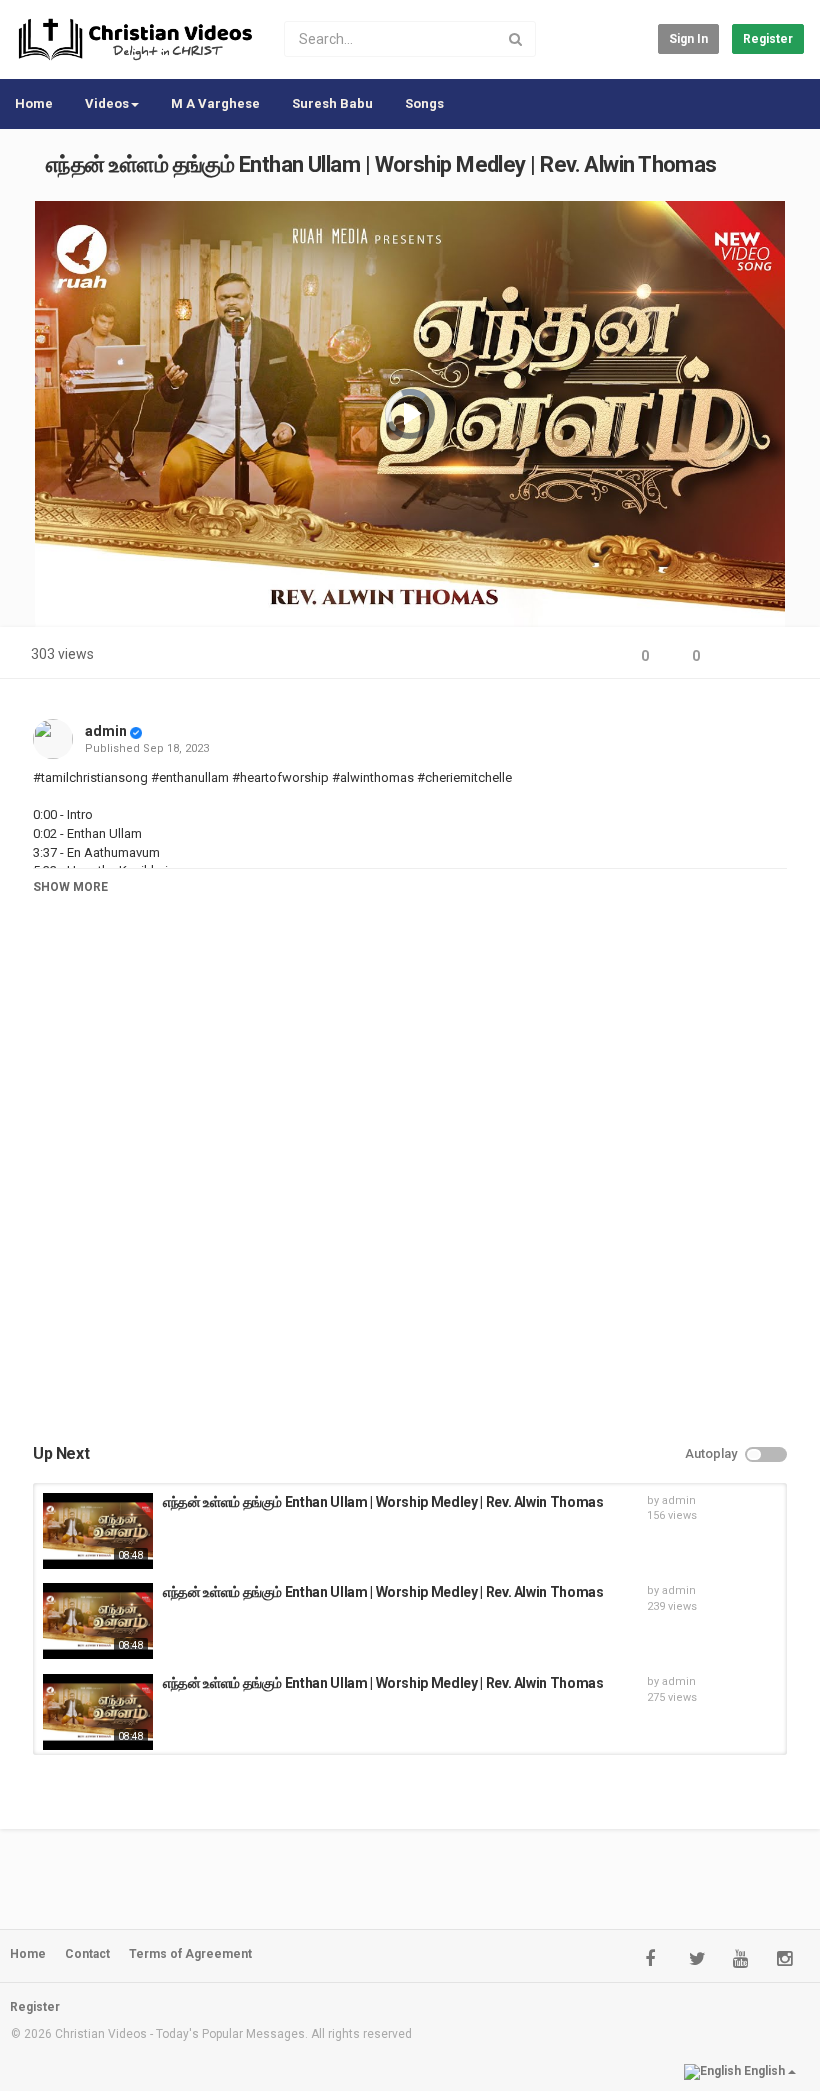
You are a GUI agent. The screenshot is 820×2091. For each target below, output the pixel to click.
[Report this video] (786, 656)
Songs (424, 103)
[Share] (738, 656)
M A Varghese (215, 103)
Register (768, 39)
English (764, 2071)
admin (106, 731)
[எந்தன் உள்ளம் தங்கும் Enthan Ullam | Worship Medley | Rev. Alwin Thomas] (98, 1531)
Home (34, 103)
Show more (70, 887)
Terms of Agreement (190, 1954)
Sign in (688, 39)
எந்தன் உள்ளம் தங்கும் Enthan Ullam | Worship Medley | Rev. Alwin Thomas (383, 1502)
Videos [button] (107, 103)
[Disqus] (410, 1189)
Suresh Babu (332, 103)
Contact (87, 1954)
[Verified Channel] (136, 731)
